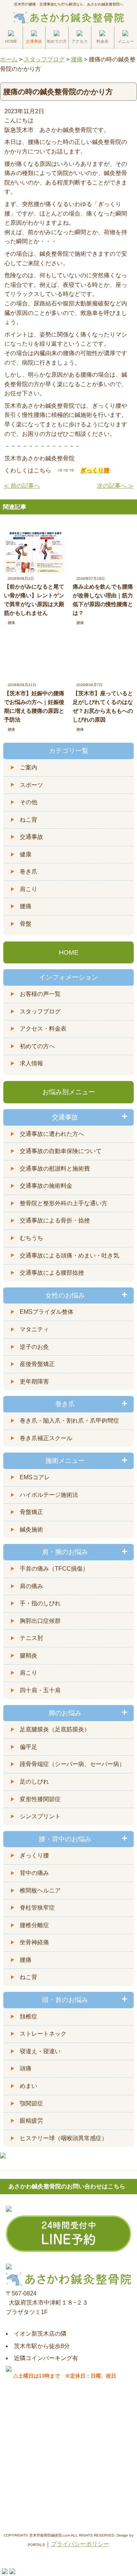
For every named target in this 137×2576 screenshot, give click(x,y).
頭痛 (26, 2068)
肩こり (28, 889)
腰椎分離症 (34, 1925)
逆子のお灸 (34, 1347)
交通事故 (31, 837)
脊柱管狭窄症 (37, 1908)
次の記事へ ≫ (115, 486)
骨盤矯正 (31, 1512)
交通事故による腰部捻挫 (52, 1273)
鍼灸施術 (31, 1529)
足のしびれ (34, 1782)
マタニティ (34, 1329)
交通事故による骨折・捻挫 (55, 1220)
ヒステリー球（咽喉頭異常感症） (64, 2138)
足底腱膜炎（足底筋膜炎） (55, 1729)
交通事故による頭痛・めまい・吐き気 (69, 1255)
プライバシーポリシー (80, 2544)
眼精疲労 (31, 2121)
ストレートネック (43, 2034)
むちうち (31, 1238)
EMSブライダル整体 (47, 1312)
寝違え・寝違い (40, 2051)
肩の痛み (31, 1586)
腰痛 (11, 623)
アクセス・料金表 (43, 1029)
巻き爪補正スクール (46, 1438)
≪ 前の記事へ (22, 486)
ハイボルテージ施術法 (49, 1495)
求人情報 (31, 1063)
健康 (26, 854)
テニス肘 (31, 1638)
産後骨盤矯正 (37, 1364)
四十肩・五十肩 (40, 1690)
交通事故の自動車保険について (61, 1151)
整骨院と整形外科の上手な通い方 (64, 1203)
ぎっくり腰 (34, 1855)
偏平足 (28, 1747)
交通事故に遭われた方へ (52, 1134)
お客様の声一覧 (40, 994)
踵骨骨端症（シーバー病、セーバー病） (72, 1764)
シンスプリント (40, 1816)
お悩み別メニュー (69, 1092)
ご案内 (28, 767)
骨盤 (26, 924)
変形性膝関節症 (40, 1799)
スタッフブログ (40, 1011)
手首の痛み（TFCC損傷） (54, 1569)
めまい (28, 2086)
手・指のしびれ (40, 1603)
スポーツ (31, 785)
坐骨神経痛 (34, 1942)
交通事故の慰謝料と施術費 (55, 1169)
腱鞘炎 (28, 1656)
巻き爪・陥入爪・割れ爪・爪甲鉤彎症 (69, 1421)
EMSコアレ (35, 1477)
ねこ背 (28, 820)
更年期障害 (34, 1382)
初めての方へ (37, 1046)
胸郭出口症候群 (40, 1621)
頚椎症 (28, 2016)
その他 (28, 802)
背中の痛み (34, 1873)
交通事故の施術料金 (46, 1186)
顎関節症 (31, 2103)
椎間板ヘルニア (40, 1890)
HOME (69, 952)
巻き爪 (28, 872)
